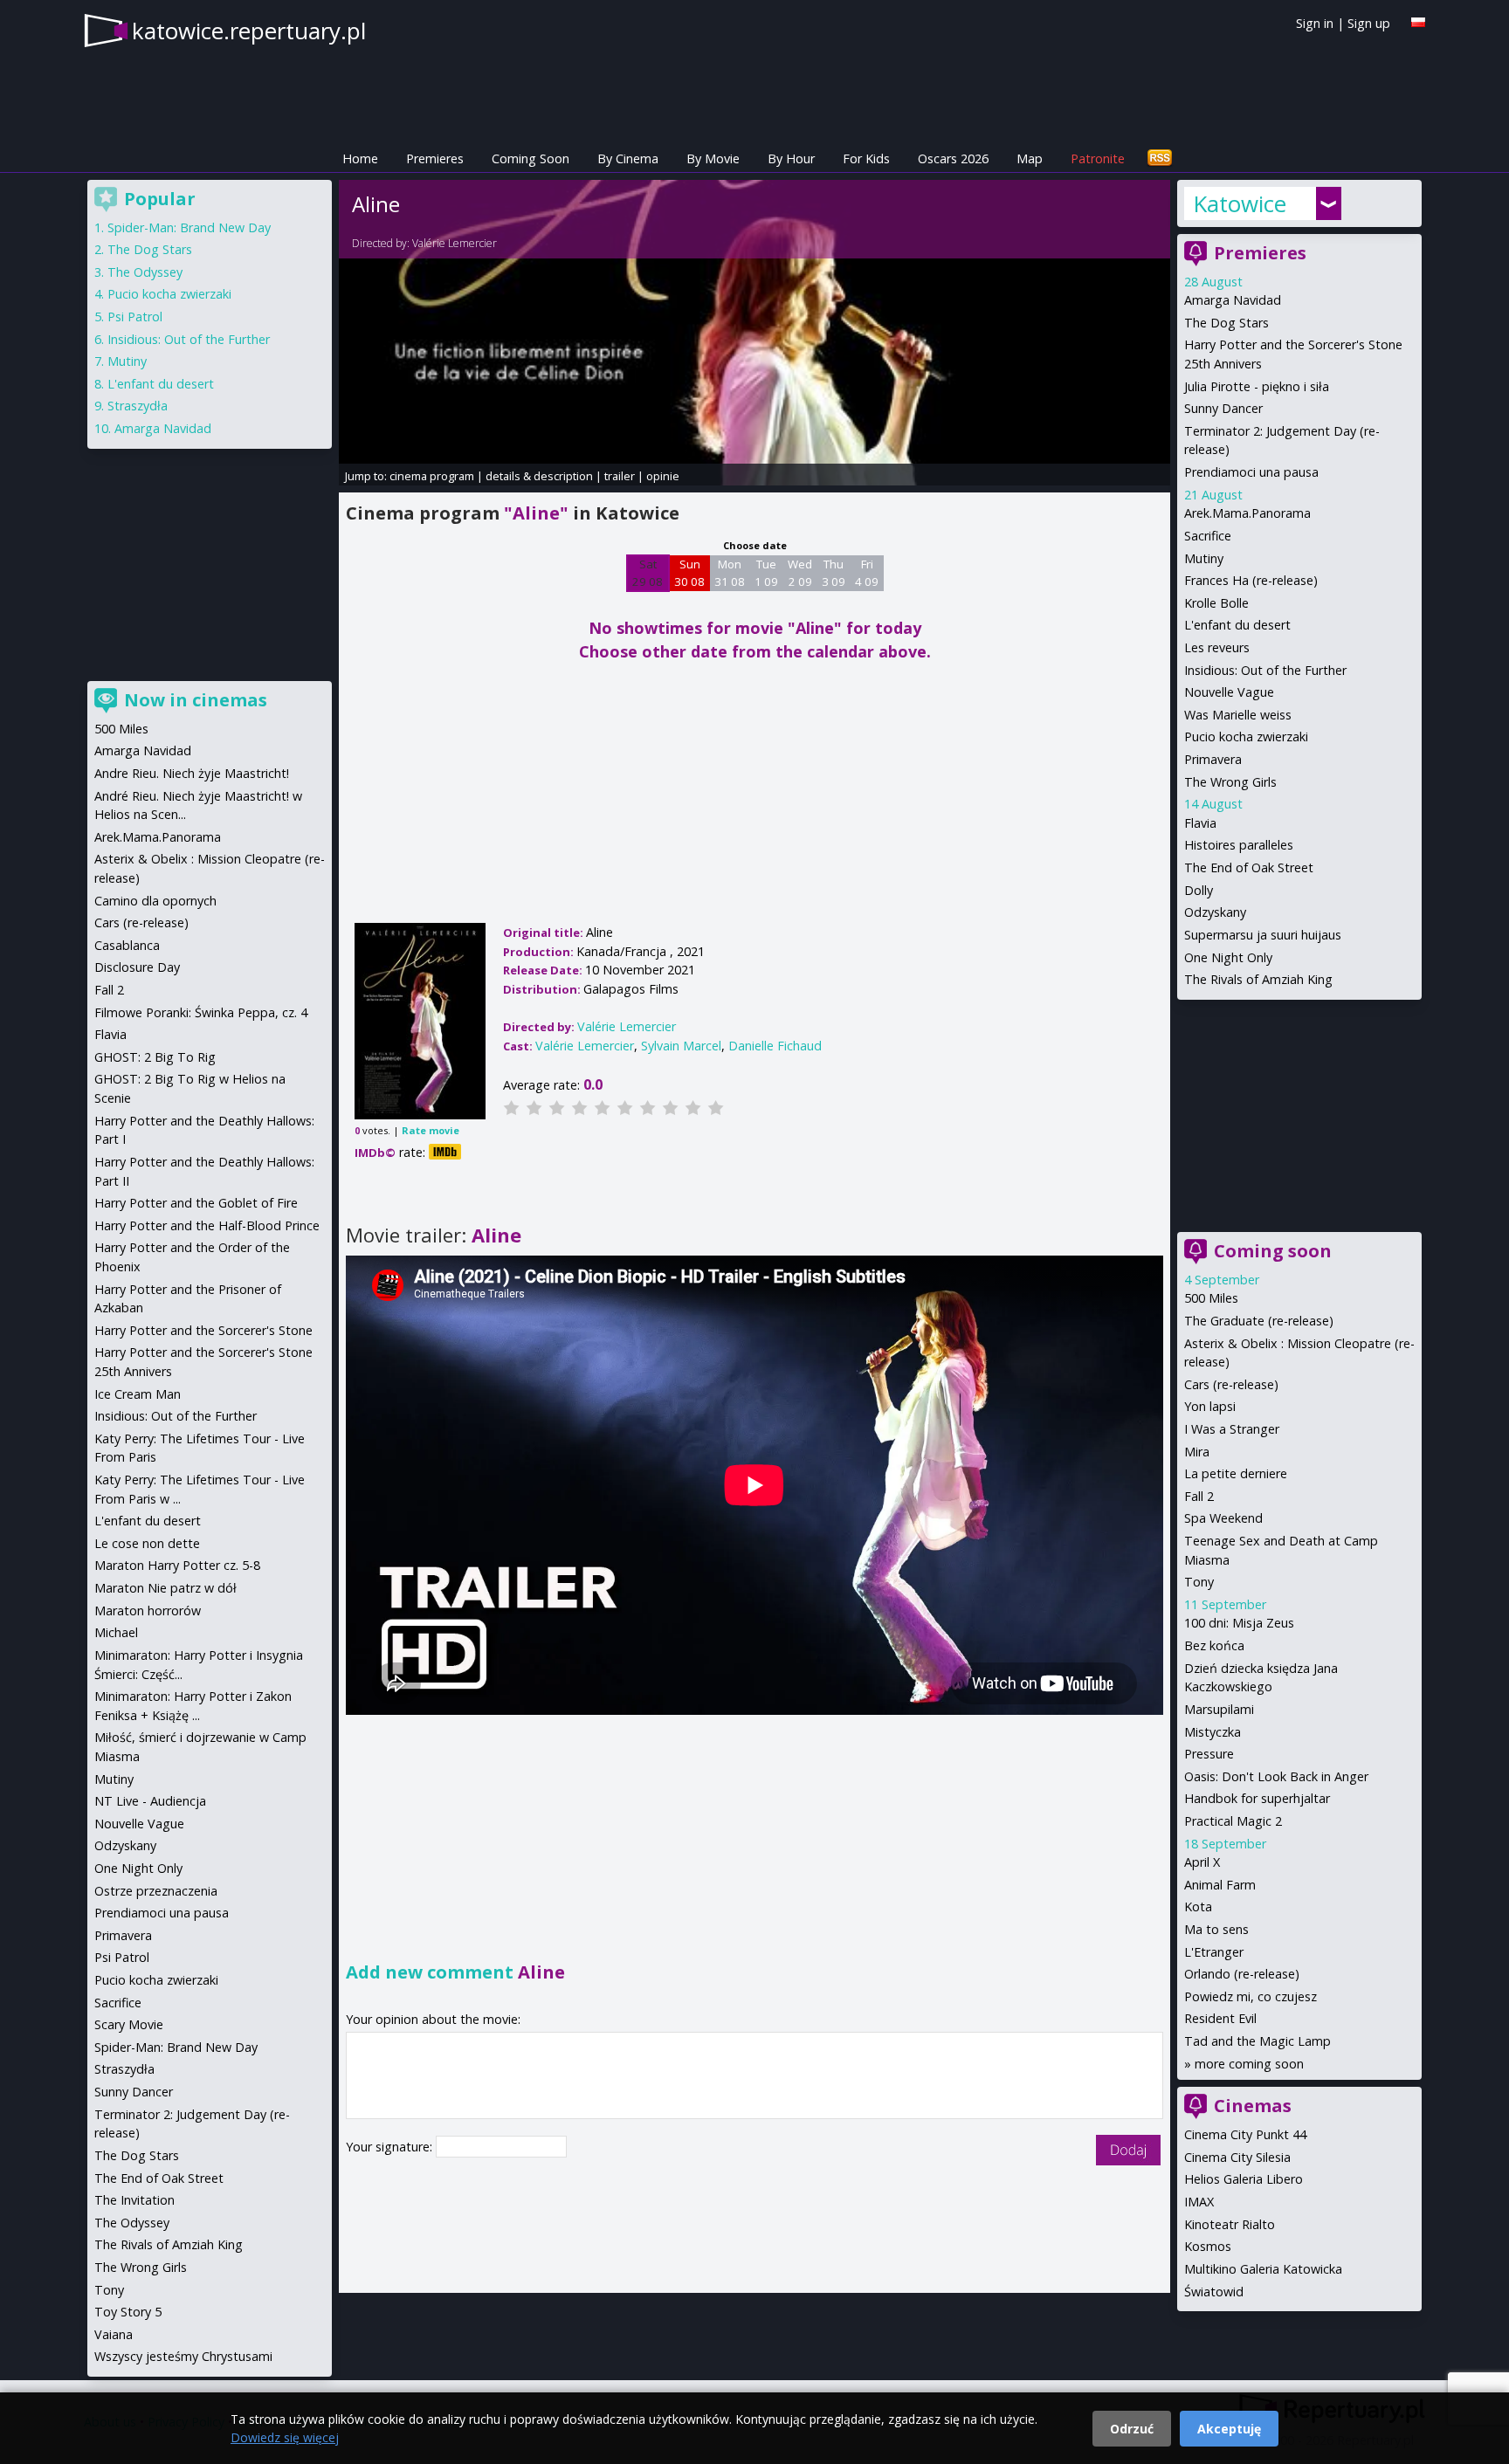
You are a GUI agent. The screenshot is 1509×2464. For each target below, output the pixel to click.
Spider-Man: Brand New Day (189, 227)
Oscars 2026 (953, 158)
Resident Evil (1220, 2018)
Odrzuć (1132, 2429)
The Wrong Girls (1230, 782)
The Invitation (134, 2200)
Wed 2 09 (800, 573)
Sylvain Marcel (681, 1046)
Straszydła (138, 406)
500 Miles (1211, 1298)
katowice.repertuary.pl (249, 31)
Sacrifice (1208, 536)
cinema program (432, 476)
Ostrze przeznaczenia (156, 1891)
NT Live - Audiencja (150, 1801)
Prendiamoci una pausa (1251, 472)
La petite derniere (1236, 1473)
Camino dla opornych (155, 901)
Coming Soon (531, 158)
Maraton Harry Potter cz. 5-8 (177, 1565)
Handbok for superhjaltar (1257, 1798)
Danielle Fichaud (775, 1046)
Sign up (1369, 23)
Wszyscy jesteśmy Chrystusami (183, 2356)
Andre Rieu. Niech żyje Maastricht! (192, 773)
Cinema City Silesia (1237, 2157)
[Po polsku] (1418, 22)
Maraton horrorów (148, 1611)
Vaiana (114, 2334)
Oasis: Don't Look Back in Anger (1276, 1776)
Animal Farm (1220, 1885)
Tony (1199, 1582)
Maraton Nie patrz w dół (165, 1588)
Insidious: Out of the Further (1265, 670)
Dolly (1199, 890)
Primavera (1213, 759)
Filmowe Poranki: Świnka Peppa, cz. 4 (201, 1012)
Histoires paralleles (1239, 845)
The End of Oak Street (1249, 867)
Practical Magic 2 (1233, 1821)
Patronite (1098, 158)
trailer (620, 476)
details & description (539, 476)
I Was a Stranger (1232, 1429)
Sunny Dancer (1223, 408)
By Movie (713, 158)
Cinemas (1253, 2106)
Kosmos (1208, 2246)
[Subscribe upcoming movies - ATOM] (1160, 158)
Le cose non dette (147, 1543)
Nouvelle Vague (1229, 692)
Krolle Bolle (1216, 603)
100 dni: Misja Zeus (1239, 1623)
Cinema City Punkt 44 (1245, 2134)
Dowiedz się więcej (285, 2437)
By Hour (791, 158)
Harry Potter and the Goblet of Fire (196, 1203)
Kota (1198, 1907)
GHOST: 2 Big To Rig (155, 1057)
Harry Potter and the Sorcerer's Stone (203, 1330)
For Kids (866, 158)
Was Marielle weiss (1238, 715)
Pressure (1209, 1754)
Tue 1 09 (766, 573)
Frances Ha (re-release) (1251, 580)
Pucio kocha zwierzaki (1246, 736)
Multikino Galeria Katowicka (1263, 2269)
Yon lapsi (1210, 1406)
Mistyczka (1213, 1732)
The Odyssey (145, 272)
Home (360, 158)
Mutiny (1204, 558)
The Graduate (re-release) (1259, 1321)
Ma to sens (1216, 1929)
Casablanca (127, 945)
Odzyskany (1215, 912)
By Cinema (628, 158)
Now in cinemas (196, 700)
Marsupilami (1219, 1709)
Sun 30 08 (689, 573)
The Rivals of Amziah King (1258, 979)
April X (1202, 1862)
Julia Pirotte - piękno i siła (1257, 386)
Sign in (1315, 23)
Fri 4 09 (867, 573)
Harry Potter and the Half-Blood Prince (207, 1225)
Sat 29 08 (648, 573)
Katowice (1240, 203)
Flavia (1200, 823)
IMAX (1199, 2202)
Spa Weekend (1223, 1518)
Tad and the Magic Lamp (1257, 2041)
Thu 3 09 (834, 573)
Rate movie (431, 1130)
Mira (1197, 1452)
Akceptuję (1229, 2429)
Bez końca (1214, 1645)
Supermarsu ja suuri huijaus (1263, 935)
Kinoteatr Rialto (1230, 2224)
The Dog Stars (1226, 323)
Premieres (435, 158)
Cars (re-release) (1231, 1384)
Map (1030, 158)
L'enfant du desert (1237, 625)
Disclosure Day (137, 967)
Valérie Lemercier (455, 243)
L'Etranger (1214, 1952)
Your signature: (391, 2147)
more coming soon (1249, 2064)
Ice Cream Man (138, 1394)
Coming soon (1273, 1251)
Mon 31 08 (730, 573)
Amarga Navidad (1233, 300)
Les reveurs (1217, 647)
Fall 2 (1199, 1496)
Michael (116, 1632)
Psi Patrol (135, 317)
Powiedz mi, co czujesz (1251, 1996)
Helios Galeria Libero (1244, 2179)
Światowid (1214, 2292)
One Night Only (1228, 957)
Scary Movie (129, 2024)
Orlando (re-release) (1242, 1974)
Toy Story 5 (128, 2312)
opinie (663, 476)
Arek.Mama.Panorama (1247, 513)
